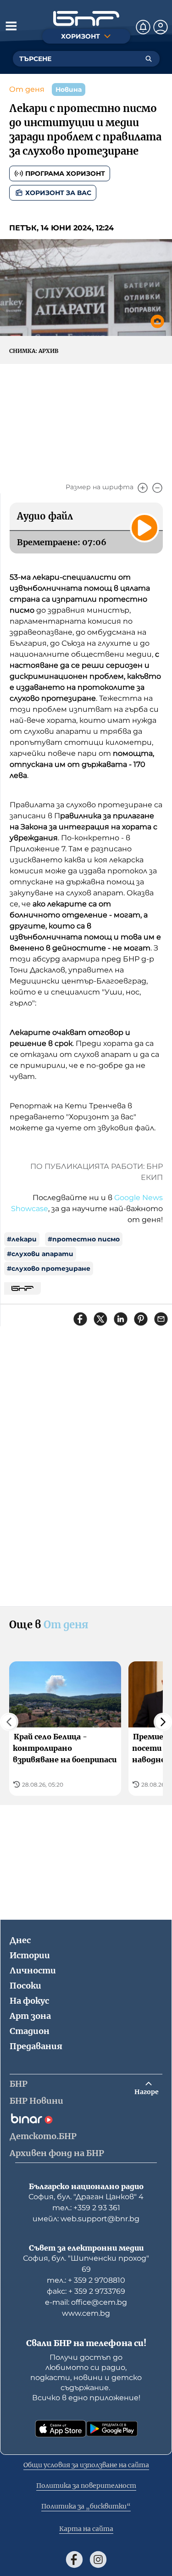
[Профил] (161, 27)
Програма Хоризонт (65, 173)
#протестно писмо (84, 1239)
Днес (20, 1940)
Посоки (25, 1986)
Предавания (36, 2046)
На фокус (29, 2001)
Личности (33, 1970)
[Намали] (157, 488)
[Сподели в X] (100, 1319)
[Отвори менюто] (11, 26)
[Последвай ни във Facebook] (74, 2559)
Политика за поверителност (86, 2486)
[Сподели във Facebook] (80, 1319)
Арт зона (30, 2016)
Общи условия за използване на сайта (86, 2465)
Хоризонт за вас (58, 193)
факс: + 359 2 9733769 (86, 2291)
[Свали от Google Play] (112, 2429)
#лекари (22, 1239)
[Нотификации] (143, 27)
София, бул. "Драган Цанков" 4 (86, 2197)
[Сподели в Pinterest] (141, 1319)
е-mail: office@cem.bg (86, 2302)
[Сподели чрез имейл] (161, 1319)
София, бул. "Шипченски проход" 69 (86, 2264)
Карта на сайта (86, 2529)
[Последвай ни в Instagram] (98, 2559)
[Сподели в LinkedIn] (121, 1319)
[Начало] (86, 19)
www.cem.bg (86, 2313)
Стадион (30, 2031)
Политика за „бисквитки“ (86, 2506)
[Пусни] (144, 528)
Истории (30, 1955)
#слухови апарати (40, 1254)
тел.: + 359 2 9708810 (86, 2280)
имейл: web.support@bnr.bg (86, 2219)
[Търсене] (149, 59)
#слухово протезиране (49, 1268)
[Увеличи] (143, 488)
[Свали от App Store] (61, 2429)
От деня (27, 89)
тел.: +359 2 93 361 (86, 2208)
